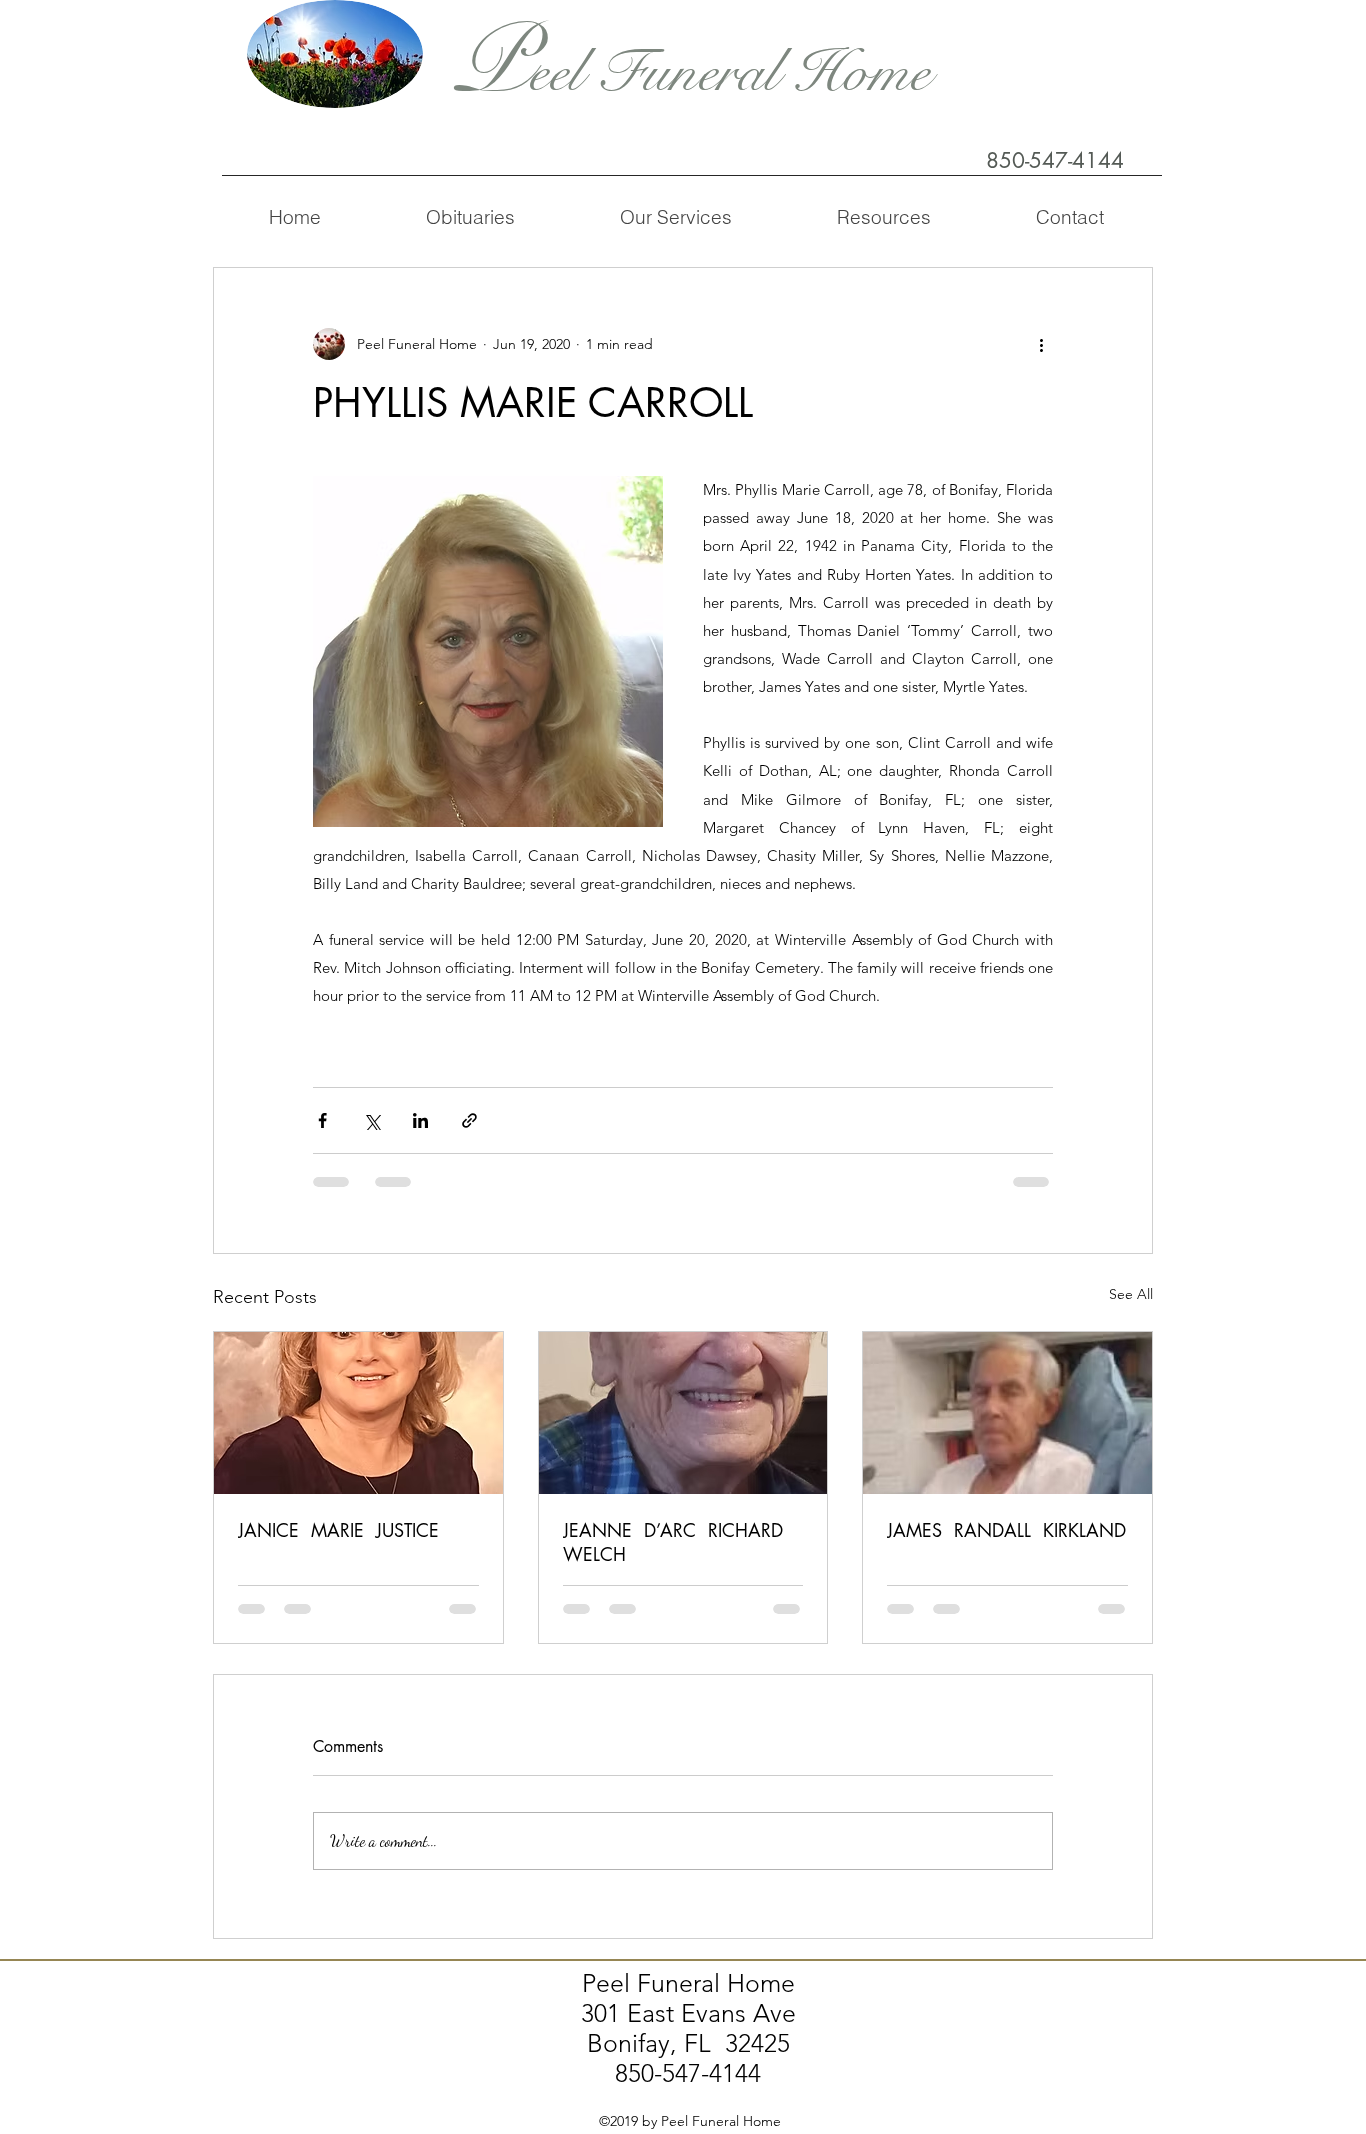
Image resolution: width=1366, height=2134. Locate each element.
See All (1131, 1294)
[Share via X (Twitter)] (371, 1120)
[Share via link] (469, 1120)
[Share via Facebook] (322, 1120)
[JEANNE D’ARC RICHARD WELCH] (683, 1413)
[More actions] (1041, 344)
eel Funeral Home (729, 72)
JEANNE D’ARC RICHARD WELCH (676, 1542)
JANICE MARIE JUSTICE (338, 1530)
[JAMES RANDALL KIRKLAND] (1007, 1413)
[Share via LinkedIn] (420, 1120)
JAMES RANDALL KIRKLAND (1006, 1530)
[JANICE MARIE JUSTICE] (358, 1413)
